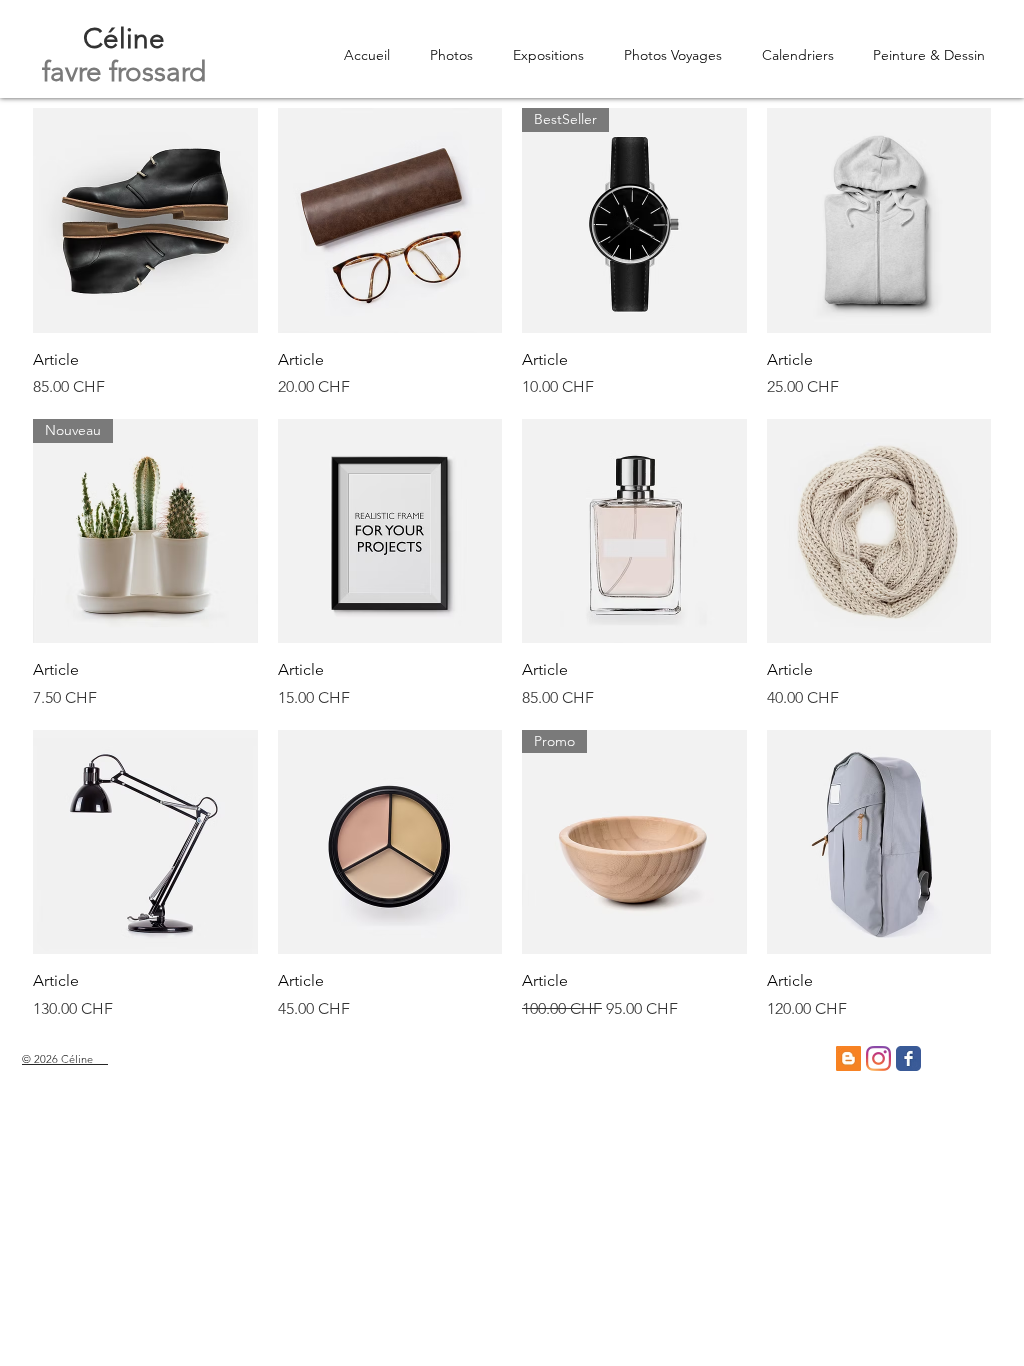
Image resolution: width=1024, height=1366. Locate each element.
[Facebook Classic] (908, 1058)
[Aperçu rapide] (145, 220)
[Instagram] (878, 1058)
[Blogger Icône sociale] (848, 1058)
